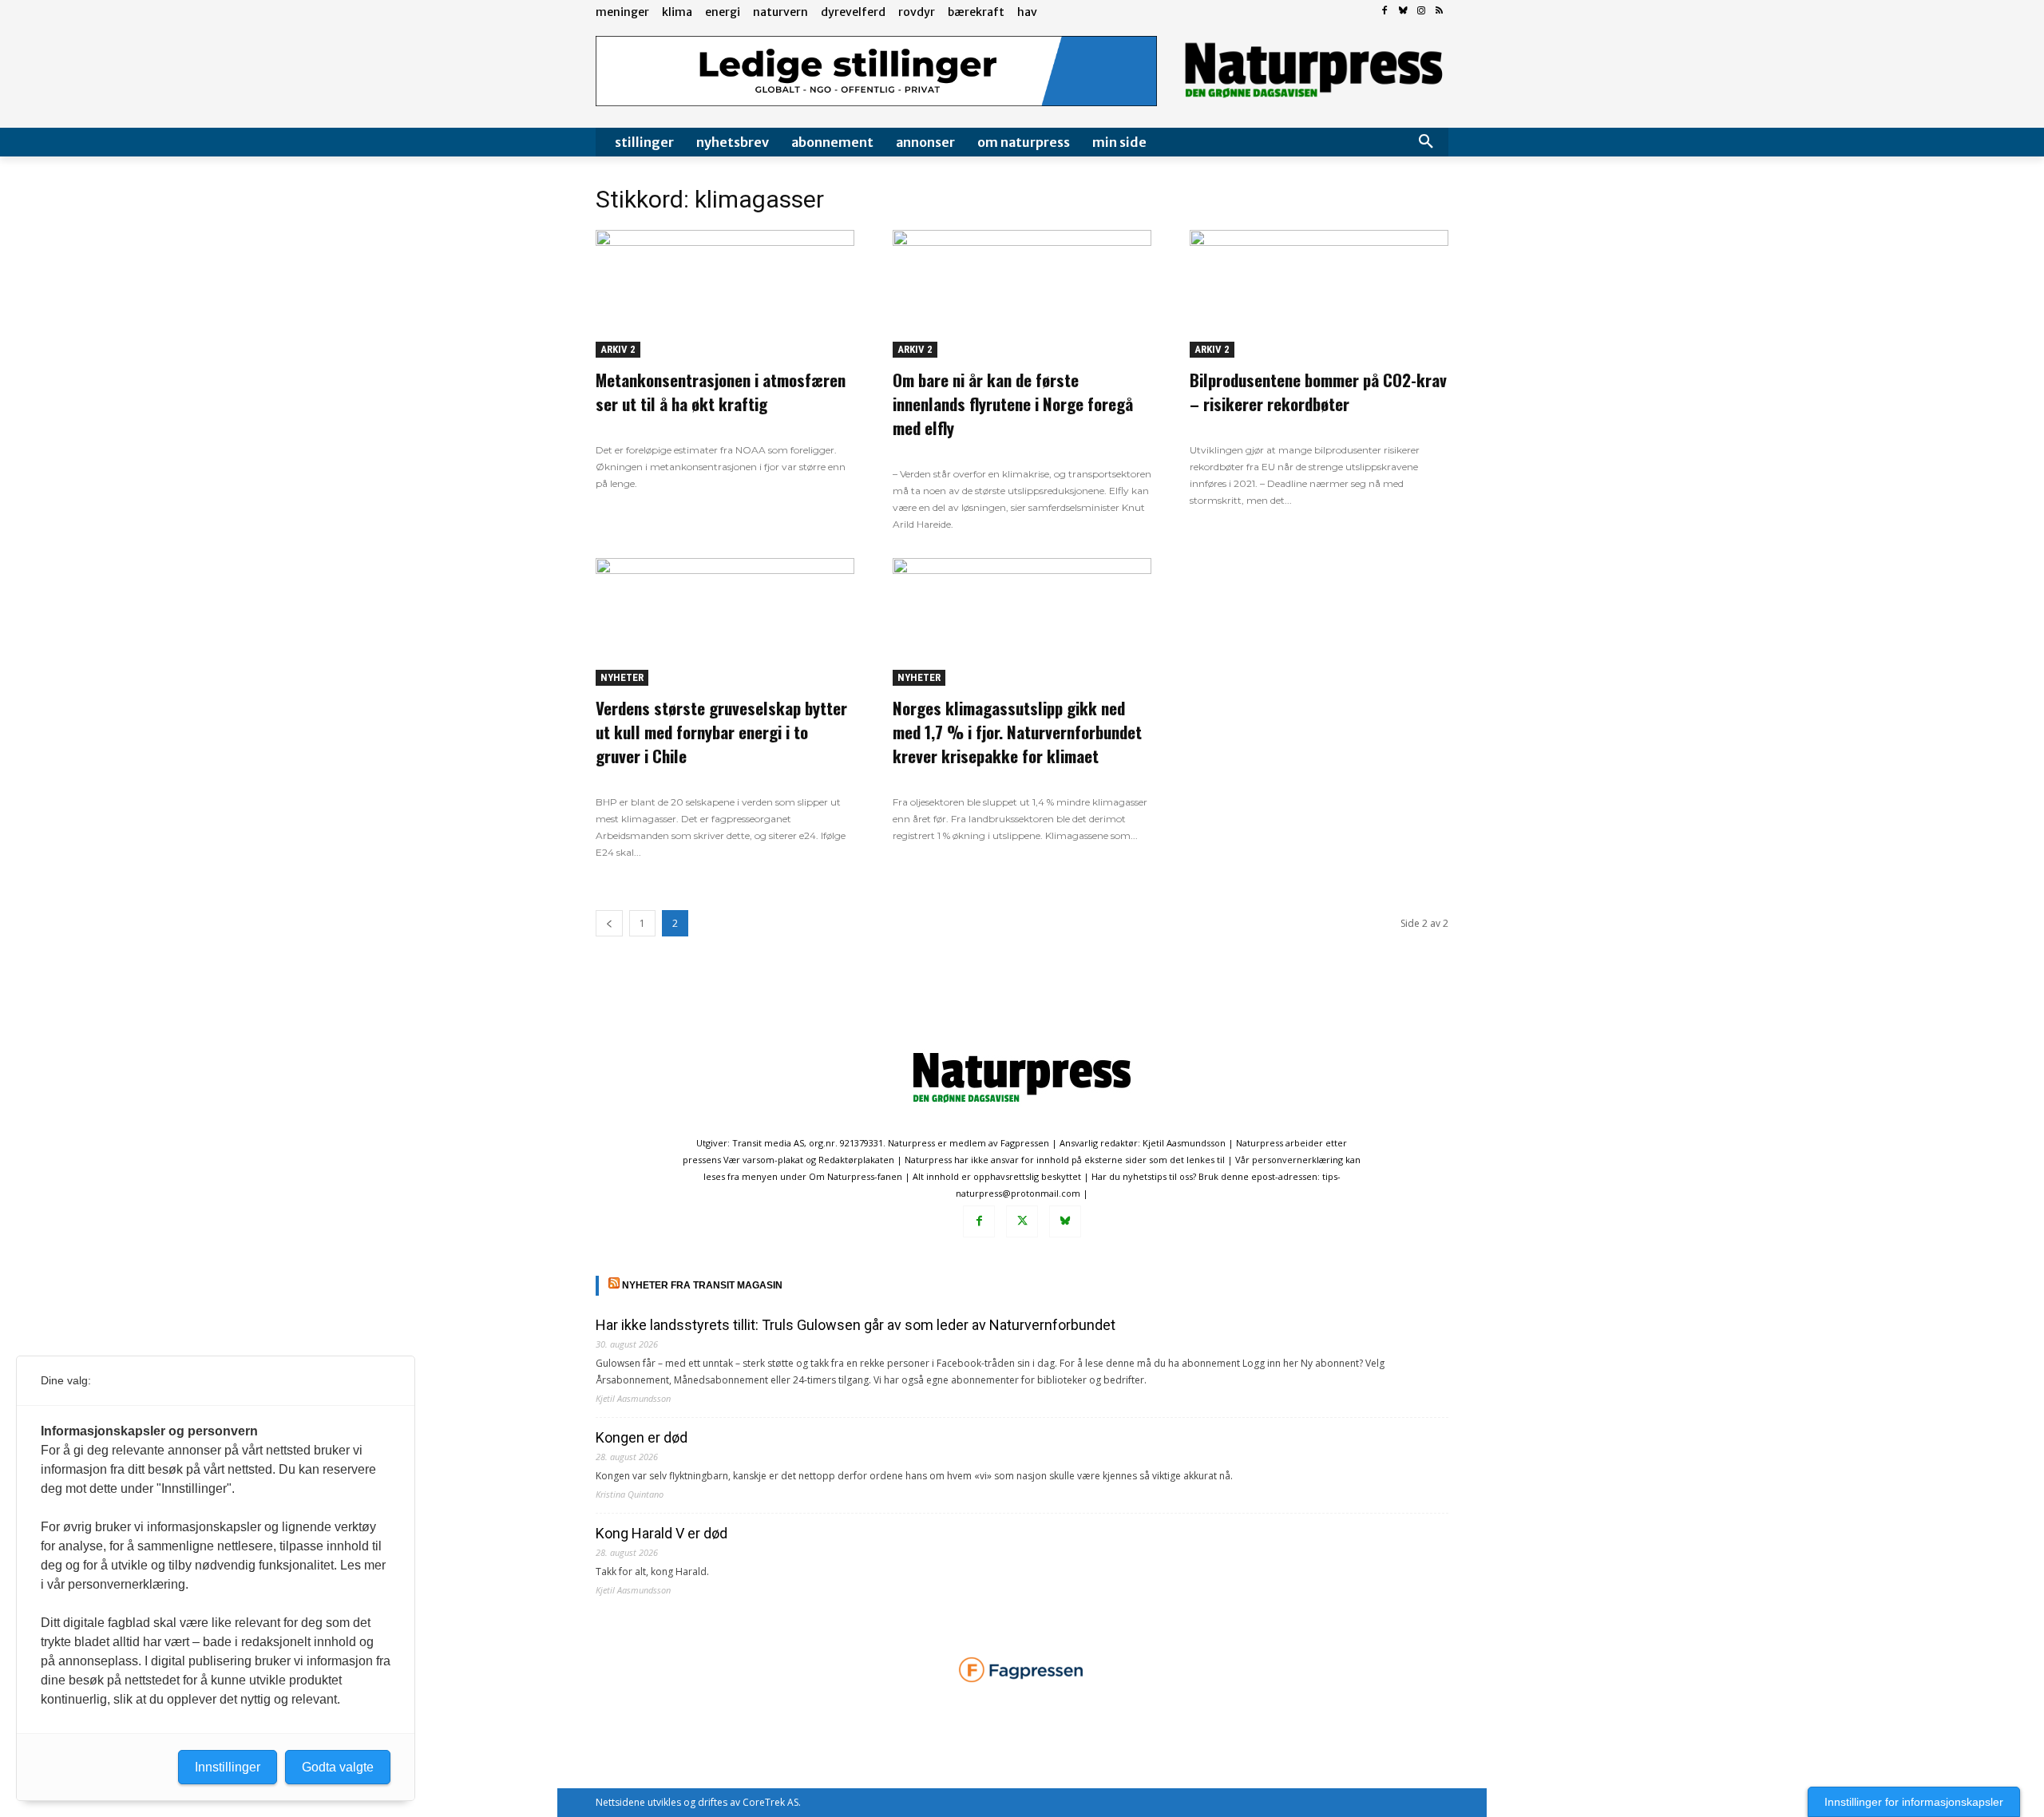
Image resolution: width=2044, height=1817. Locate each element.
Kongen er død (642, 1437)
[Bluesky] (1403, 12)
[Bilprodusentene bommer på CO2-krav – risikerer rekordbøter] (1319, 294)
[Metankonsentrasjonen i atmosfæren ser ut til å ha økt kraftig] (725, 294)
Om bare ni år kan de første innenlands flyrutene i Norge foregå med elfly (1013, 404)
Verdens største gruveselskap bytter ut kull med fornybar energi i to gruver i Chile (721, 732)
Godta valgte (338, 1767)
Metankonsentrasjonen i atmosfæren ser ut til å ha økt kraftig (721, 392)
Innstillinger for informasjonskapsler (1914, 1802)
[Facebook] (1385, 12)
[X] (1022, 1221)
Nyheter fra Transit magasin (702, 1285)
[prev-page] (609, 923)
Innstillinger (228, 1767)
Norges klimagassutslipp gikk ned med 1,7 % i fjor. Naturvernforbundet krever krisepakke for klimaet (1017, 732)
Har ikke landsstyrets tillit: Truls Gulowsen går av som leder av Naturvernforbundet (856, 1325)
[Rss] (1439, 12)
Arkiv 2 (618, 349)
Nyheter (622, 677)
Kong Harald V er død (662, 1533)
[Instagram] (1421, 12)
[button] (1426, 142)
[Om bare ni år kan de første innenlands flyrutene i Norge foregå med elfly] (1022, 294)
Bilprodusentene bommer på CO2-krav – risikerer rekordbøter (1318, 392)
